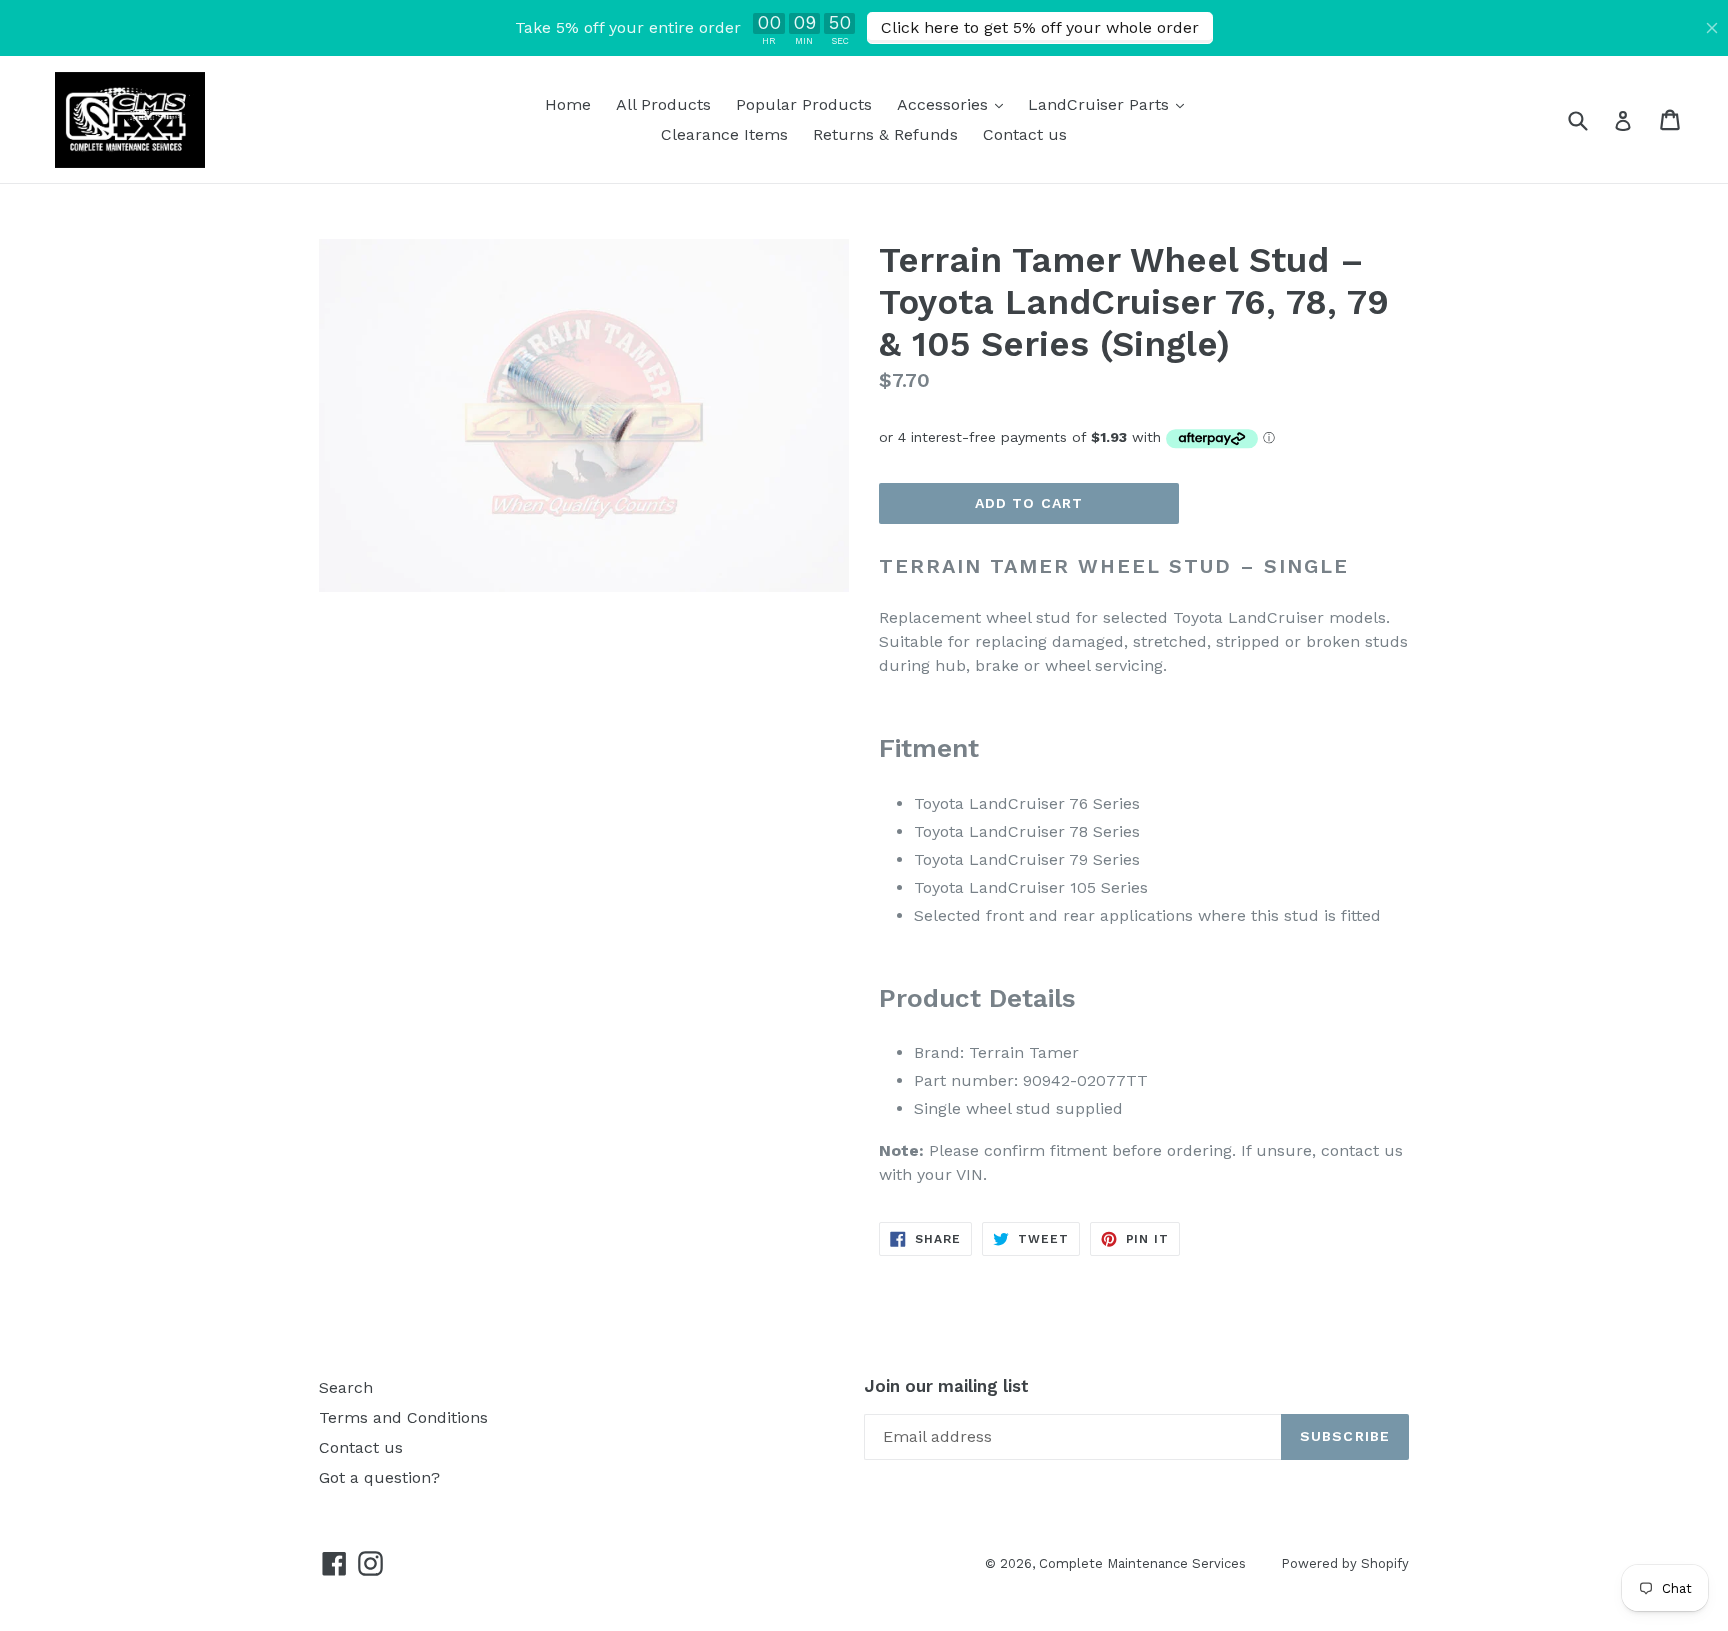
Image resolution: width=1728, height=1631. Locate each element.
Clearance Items (724, 134)
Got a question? (379, 1477)
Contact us (1025, 134)
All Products (663, 104)
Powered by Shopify (1345, 1563)
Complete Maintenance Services (1142, 1563)
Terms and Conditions (403, 1417)
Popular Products (804, 104)
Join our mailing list (946, 1386)
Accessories (955, 104)
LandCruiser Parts (1111, 104)
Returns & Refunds (885, 134)
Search (346, 1387)
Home (568, 104)
